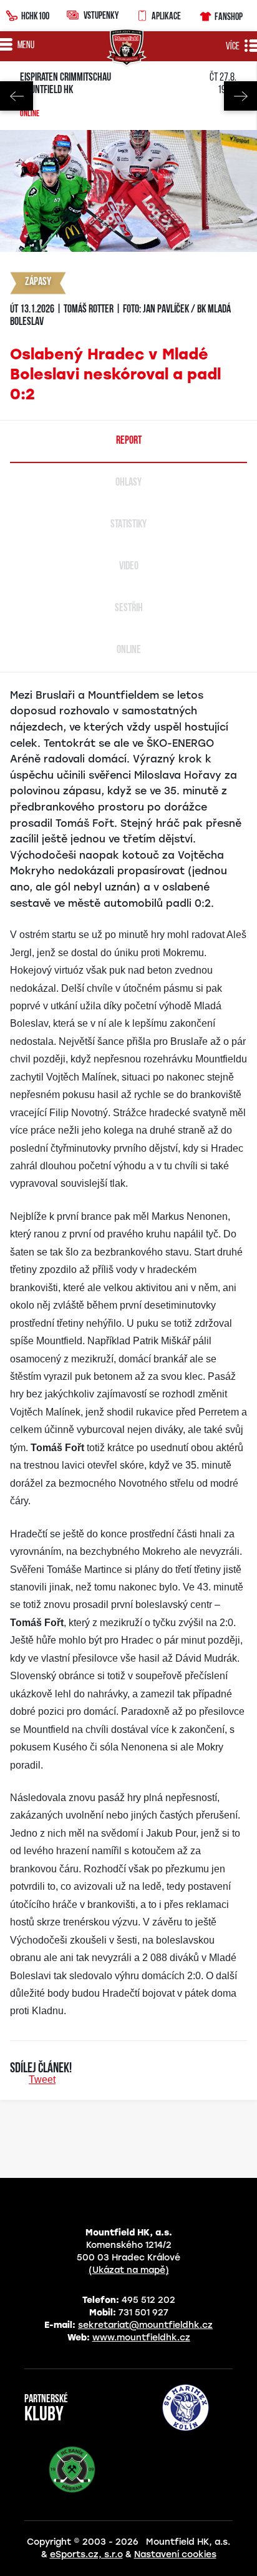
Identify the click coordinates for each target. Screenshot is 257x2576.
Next (240, 96)
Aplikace (166, 16)
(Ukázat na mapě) (129, 2270)
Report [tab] (129, 441)
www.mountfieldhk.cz (141, 2338)
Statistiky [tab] (128, 525)
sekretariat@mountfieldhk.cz (145, 2325)
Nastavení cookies (175, 2554)
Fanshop (229, 16)
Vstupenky (101, 15)
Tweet (42, 2079)
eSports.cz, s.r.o (86, 2554)
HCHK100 (35, 16)
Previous (17, 96)
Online (30, 114)
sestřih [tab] (129, 609)
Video (129, 567)
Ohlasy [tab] (128, 483)
